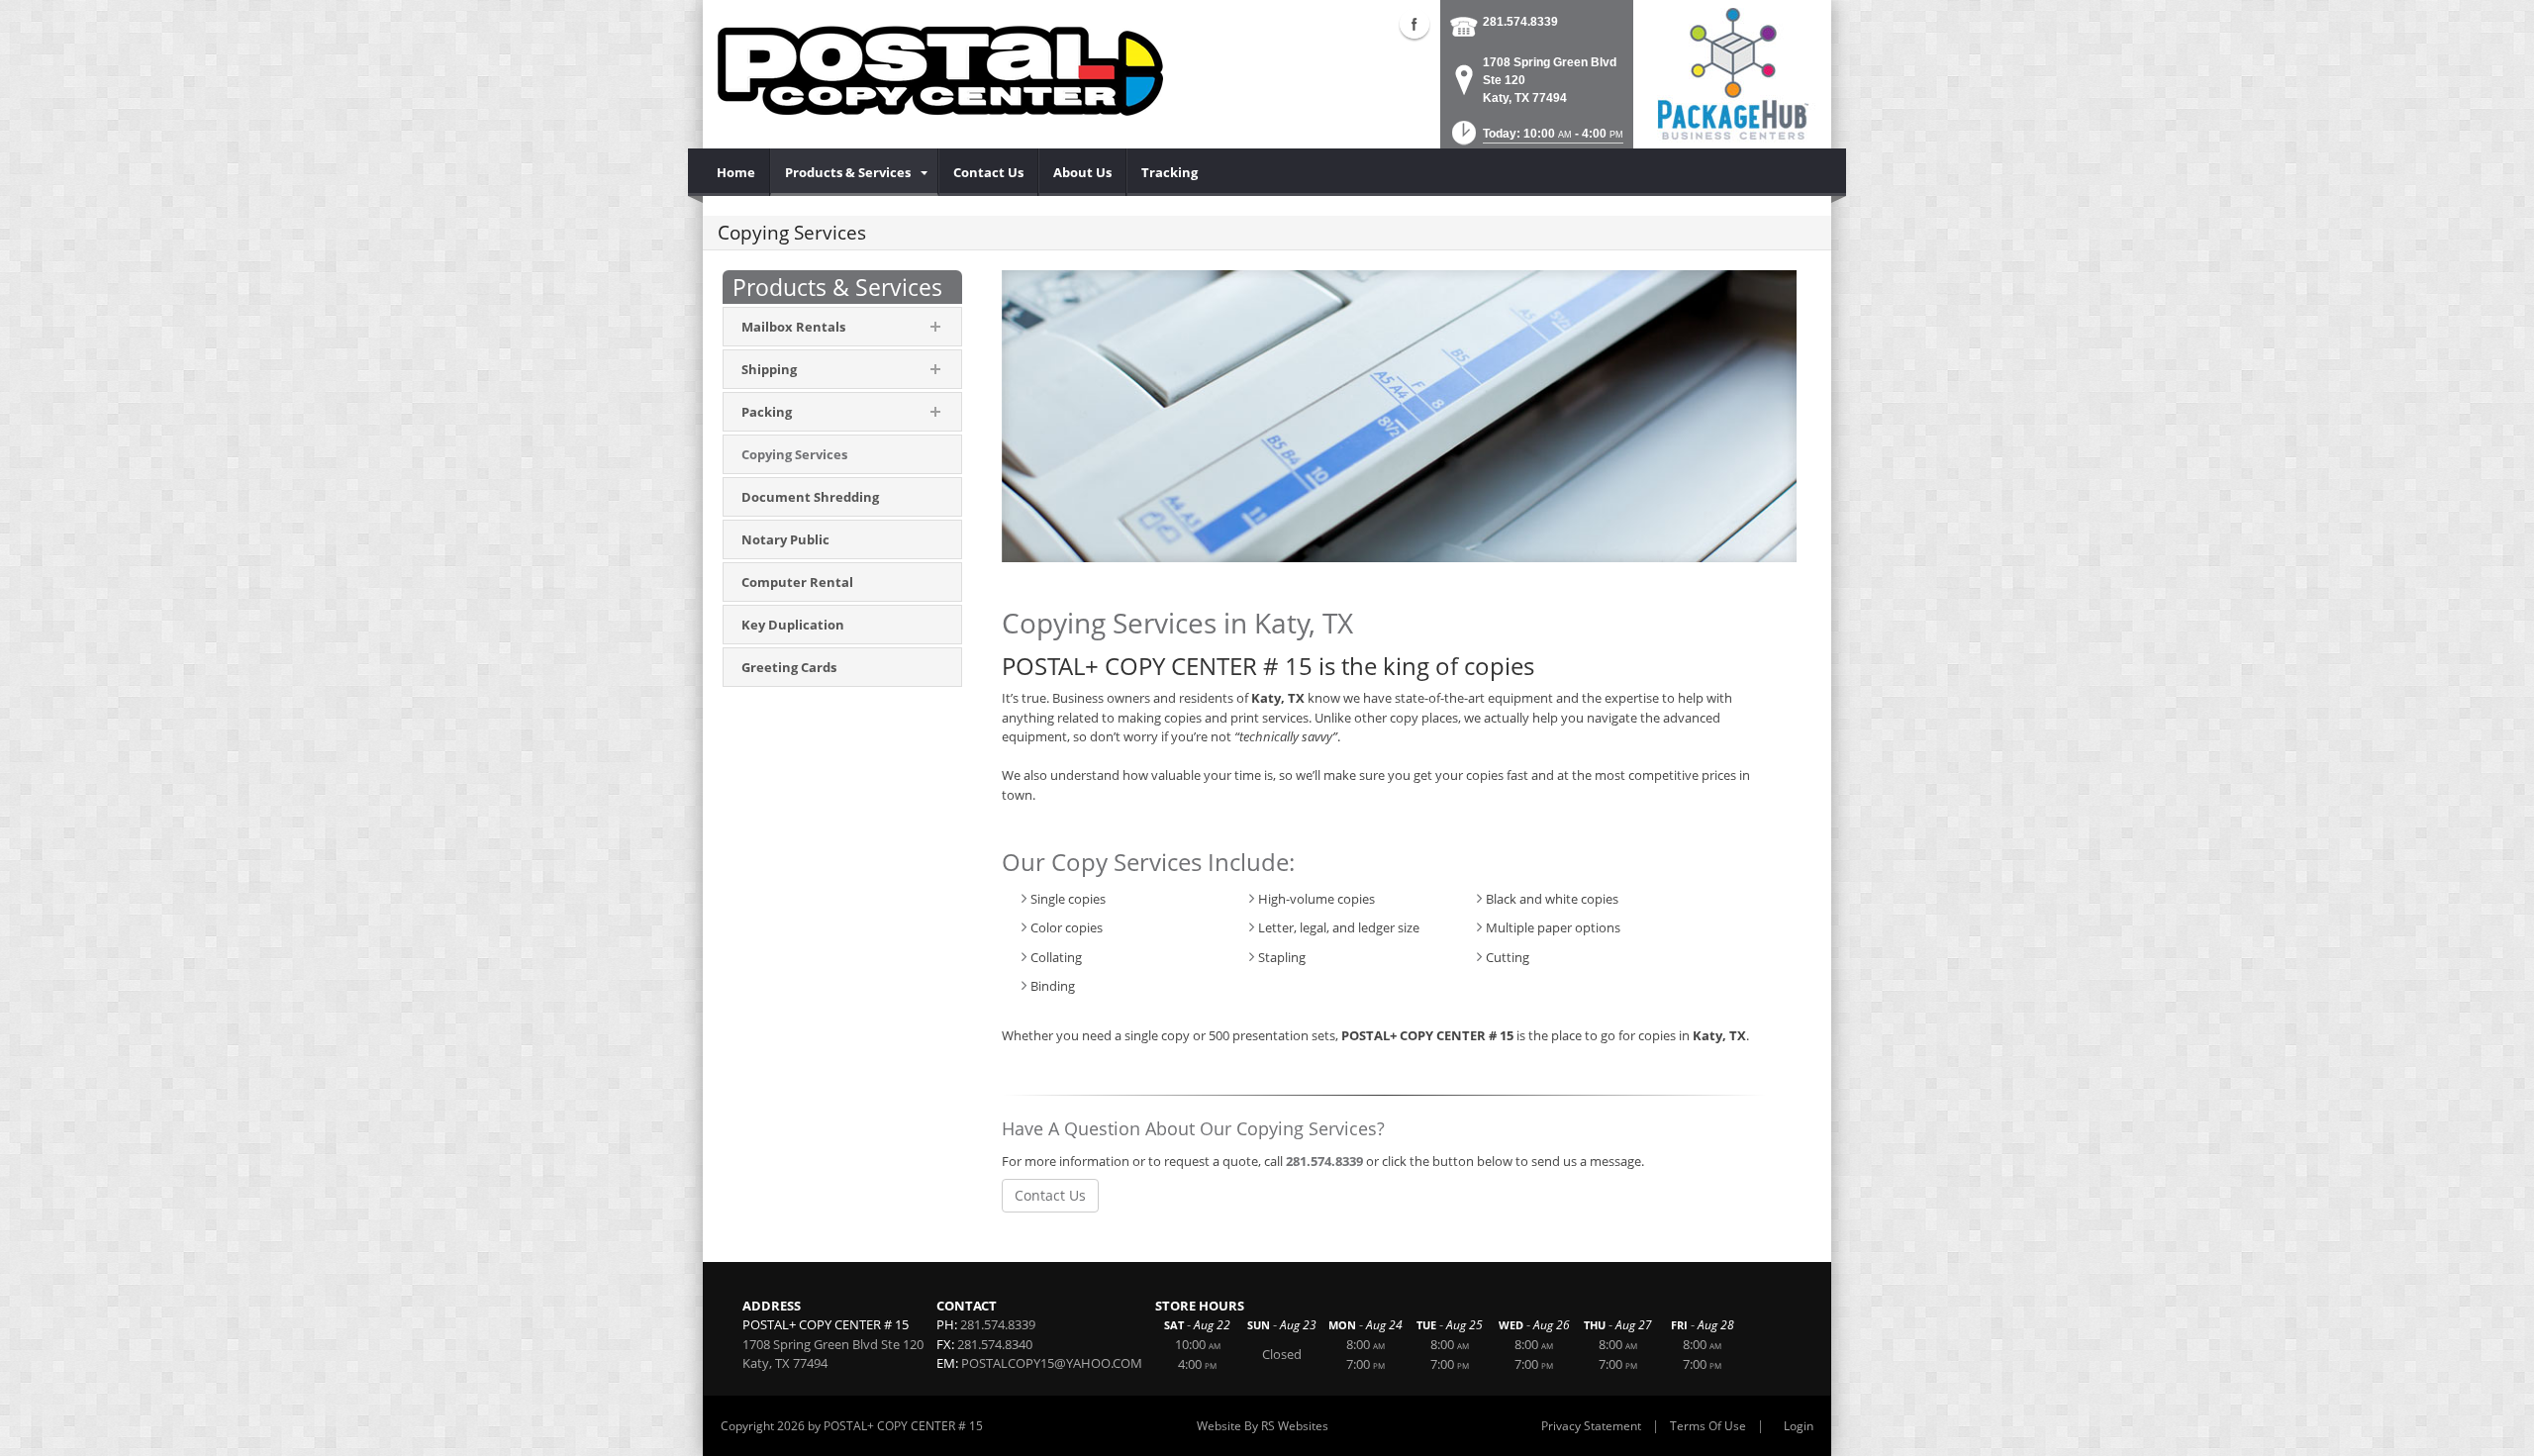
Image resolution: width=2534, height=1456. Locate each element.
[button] (1536, 139)
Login (1799, 1426)
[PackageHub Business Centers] (1732, 72)
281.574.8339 (1520, 22)
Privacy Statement (1591, 1426)
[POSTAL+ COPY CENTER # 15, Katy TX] (940, 69)
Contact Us (1050, 1195)
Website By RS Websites (1263, 1426)
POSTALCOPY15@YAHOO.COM (1052, 1363)
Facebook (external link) (1414, 24)
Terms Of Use (1708, 1426)
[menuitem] (736, 172)
